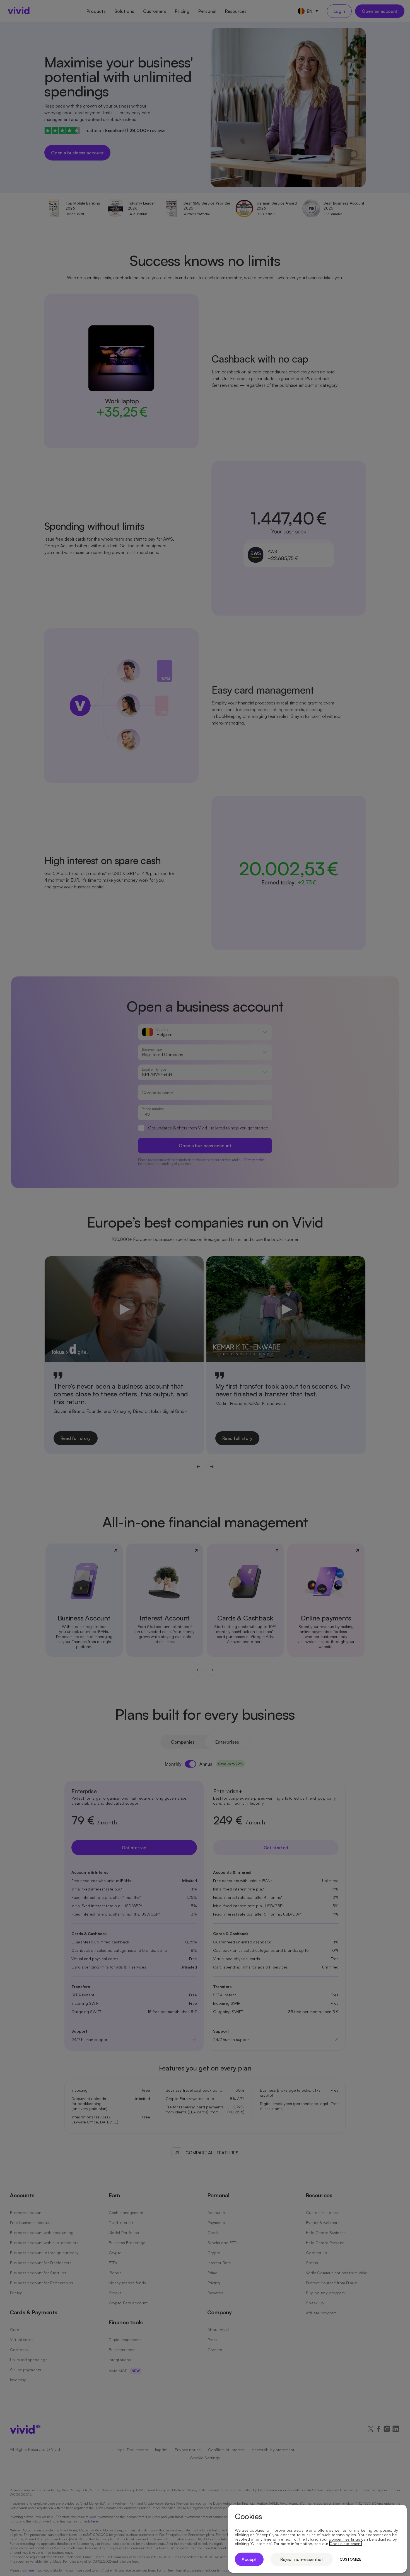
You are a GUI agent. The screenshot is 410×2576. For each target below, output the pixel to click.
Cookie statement (346, 2544)
